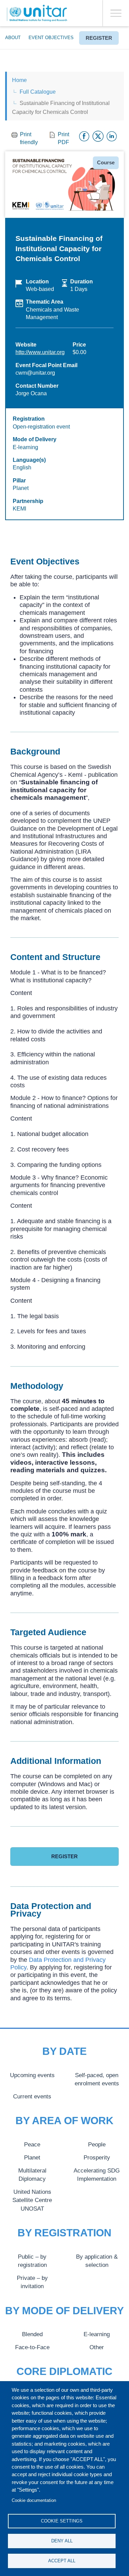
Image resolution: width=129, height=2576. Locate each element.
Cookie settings (62, 2521)
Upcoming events (32, 2075)
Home (19, 80)
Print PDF (63, 138)
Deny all (62, 2541)
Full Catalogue (38, 92)
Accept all (62, 2561)
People (97, 2144)
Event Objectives (51, 38)
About (13, 38)
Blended (32, 2334)
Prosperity (97, 2157)
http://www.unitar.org (40, 352)
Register (99, 38)
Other (97, 2347)
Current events (32, 2096)
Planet (32, 2157)
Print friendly (29, 138)
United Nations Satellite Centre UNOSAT (32, 2200)
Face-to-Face (32, 2347)
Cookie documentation (34, 2500)
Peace (32, 2144)
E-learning (97, 2334)
